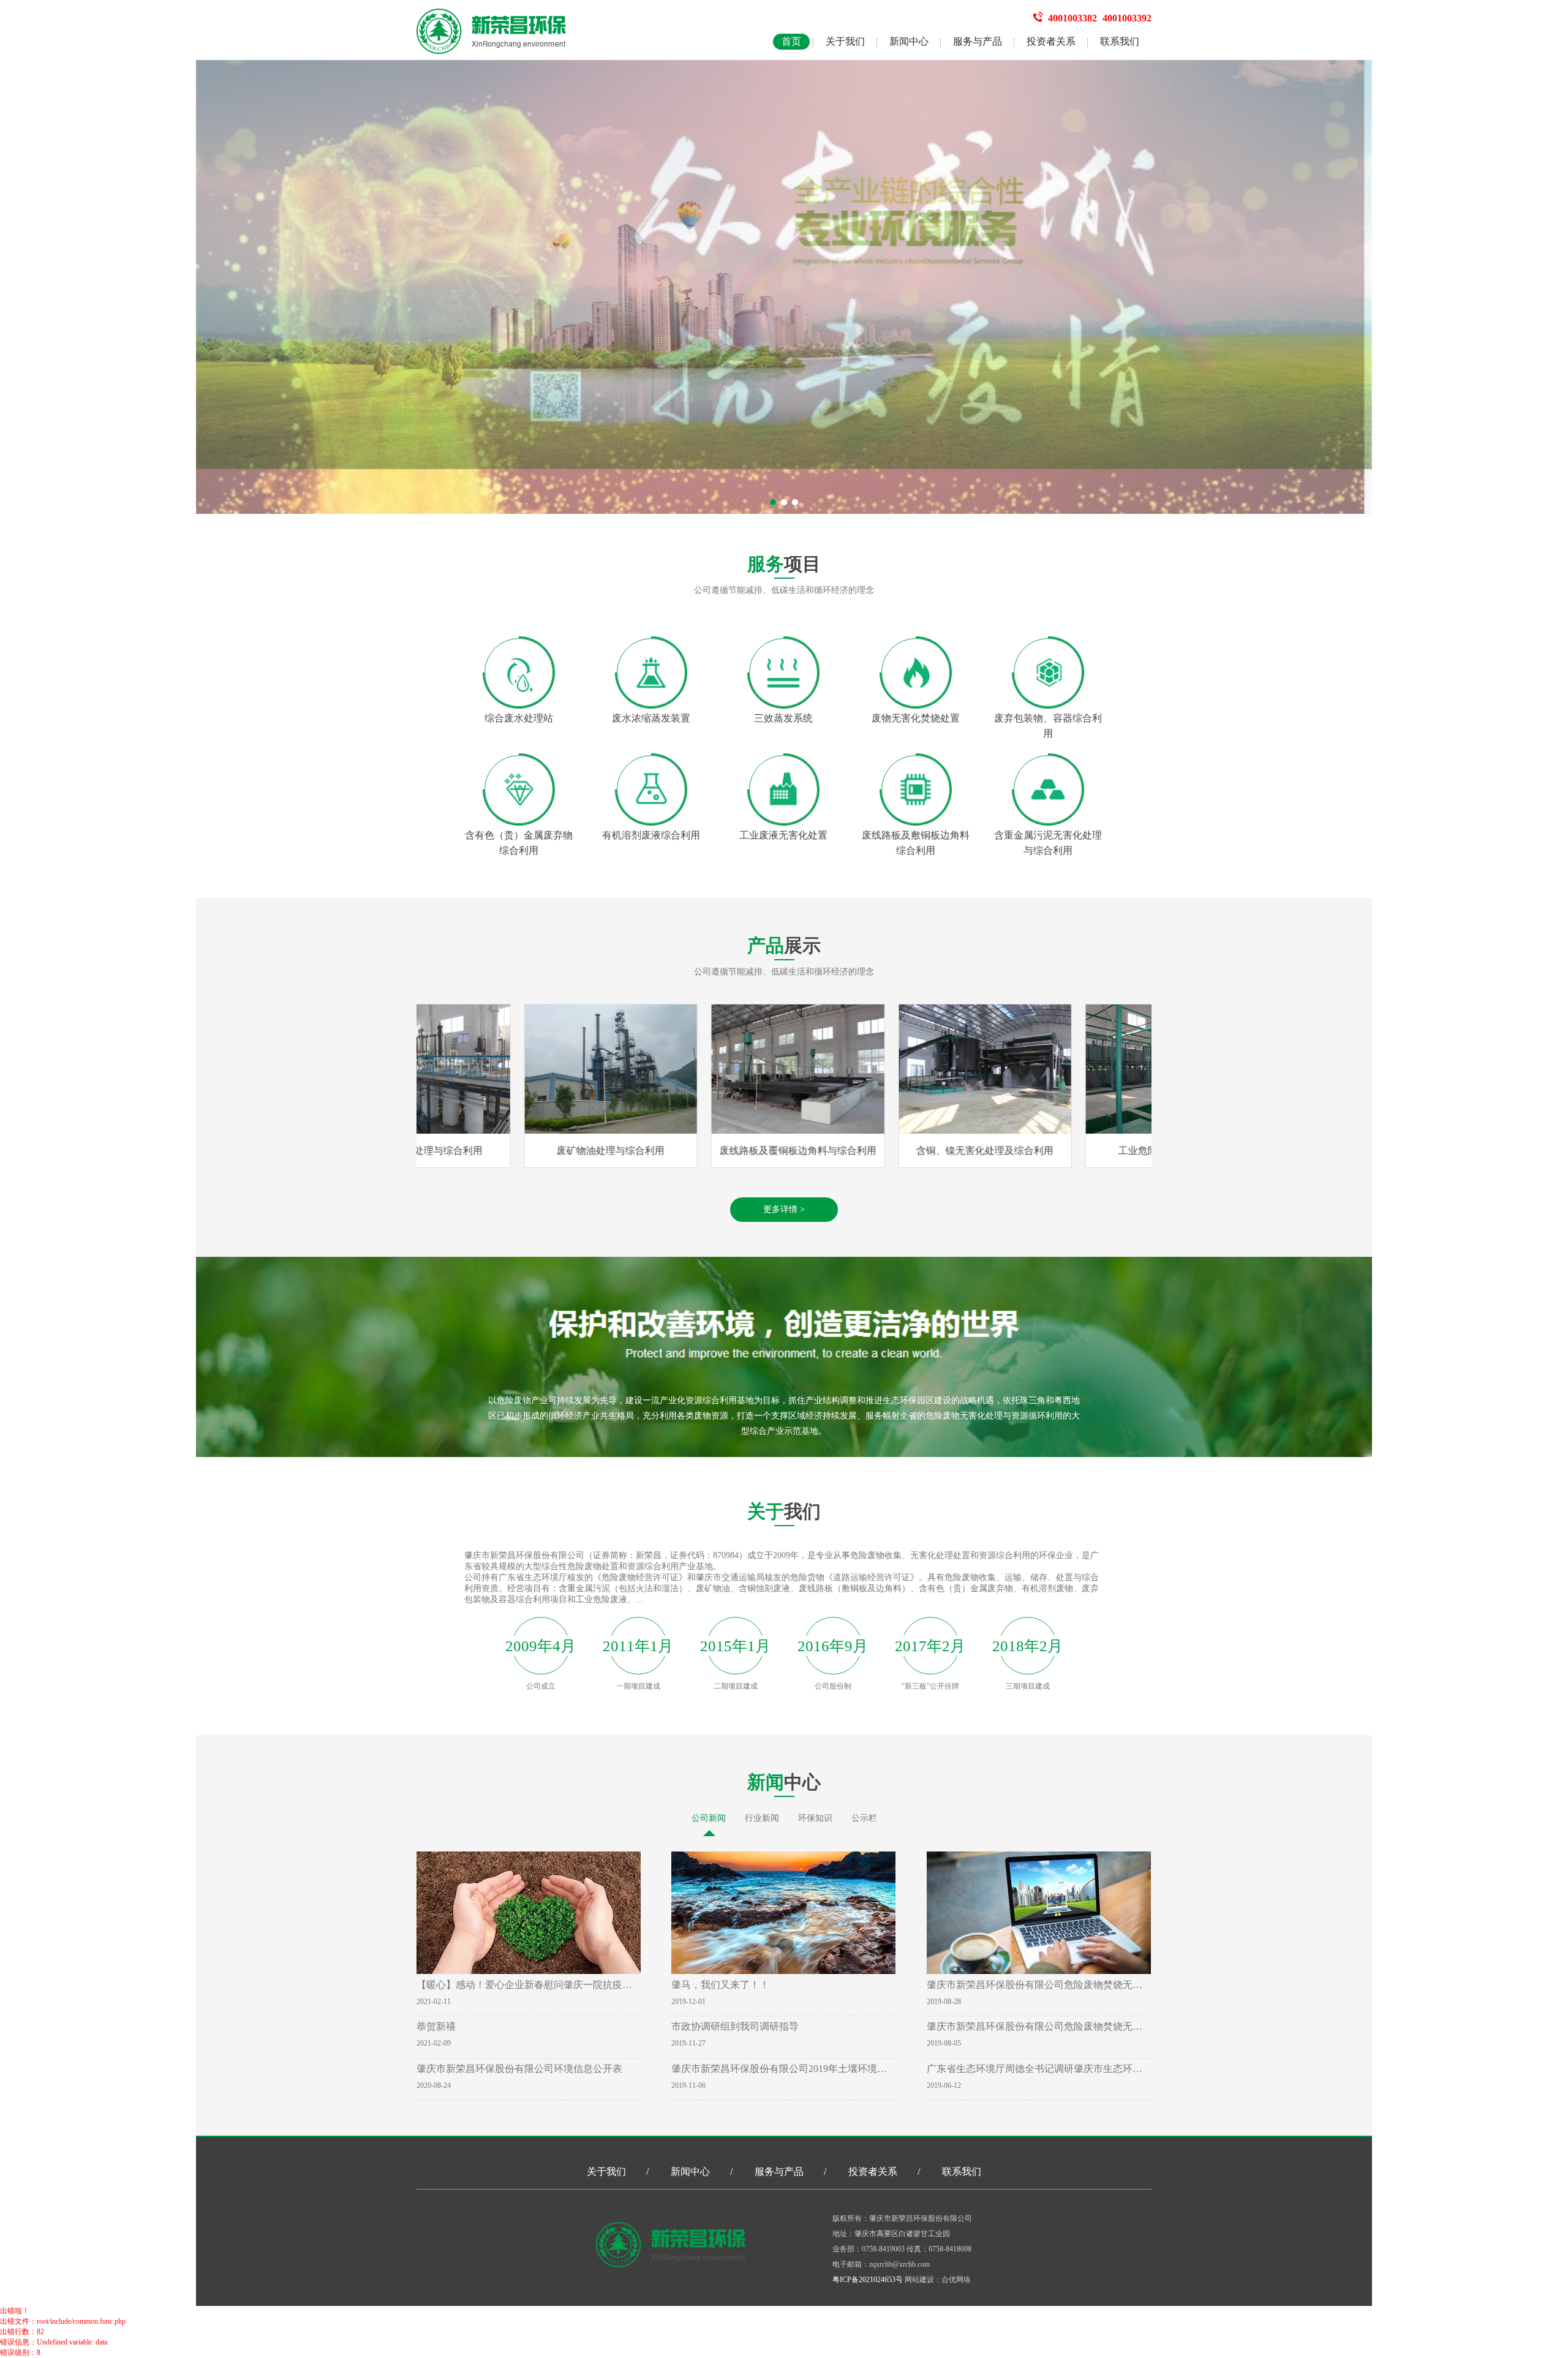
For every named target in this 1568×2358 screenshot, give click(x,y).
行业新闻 (762, 1818)
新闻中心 (909, 41)
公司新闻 (709, 1818)
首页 (791, 41)
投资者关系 (1051, 41)
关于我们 (845, 41)
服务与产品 (978, 41)
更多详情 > (784, 1209)
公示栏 (864, 1818)
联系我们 (1120, 41)
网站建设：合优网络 (938, 2280)
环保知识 (815, 1818)
